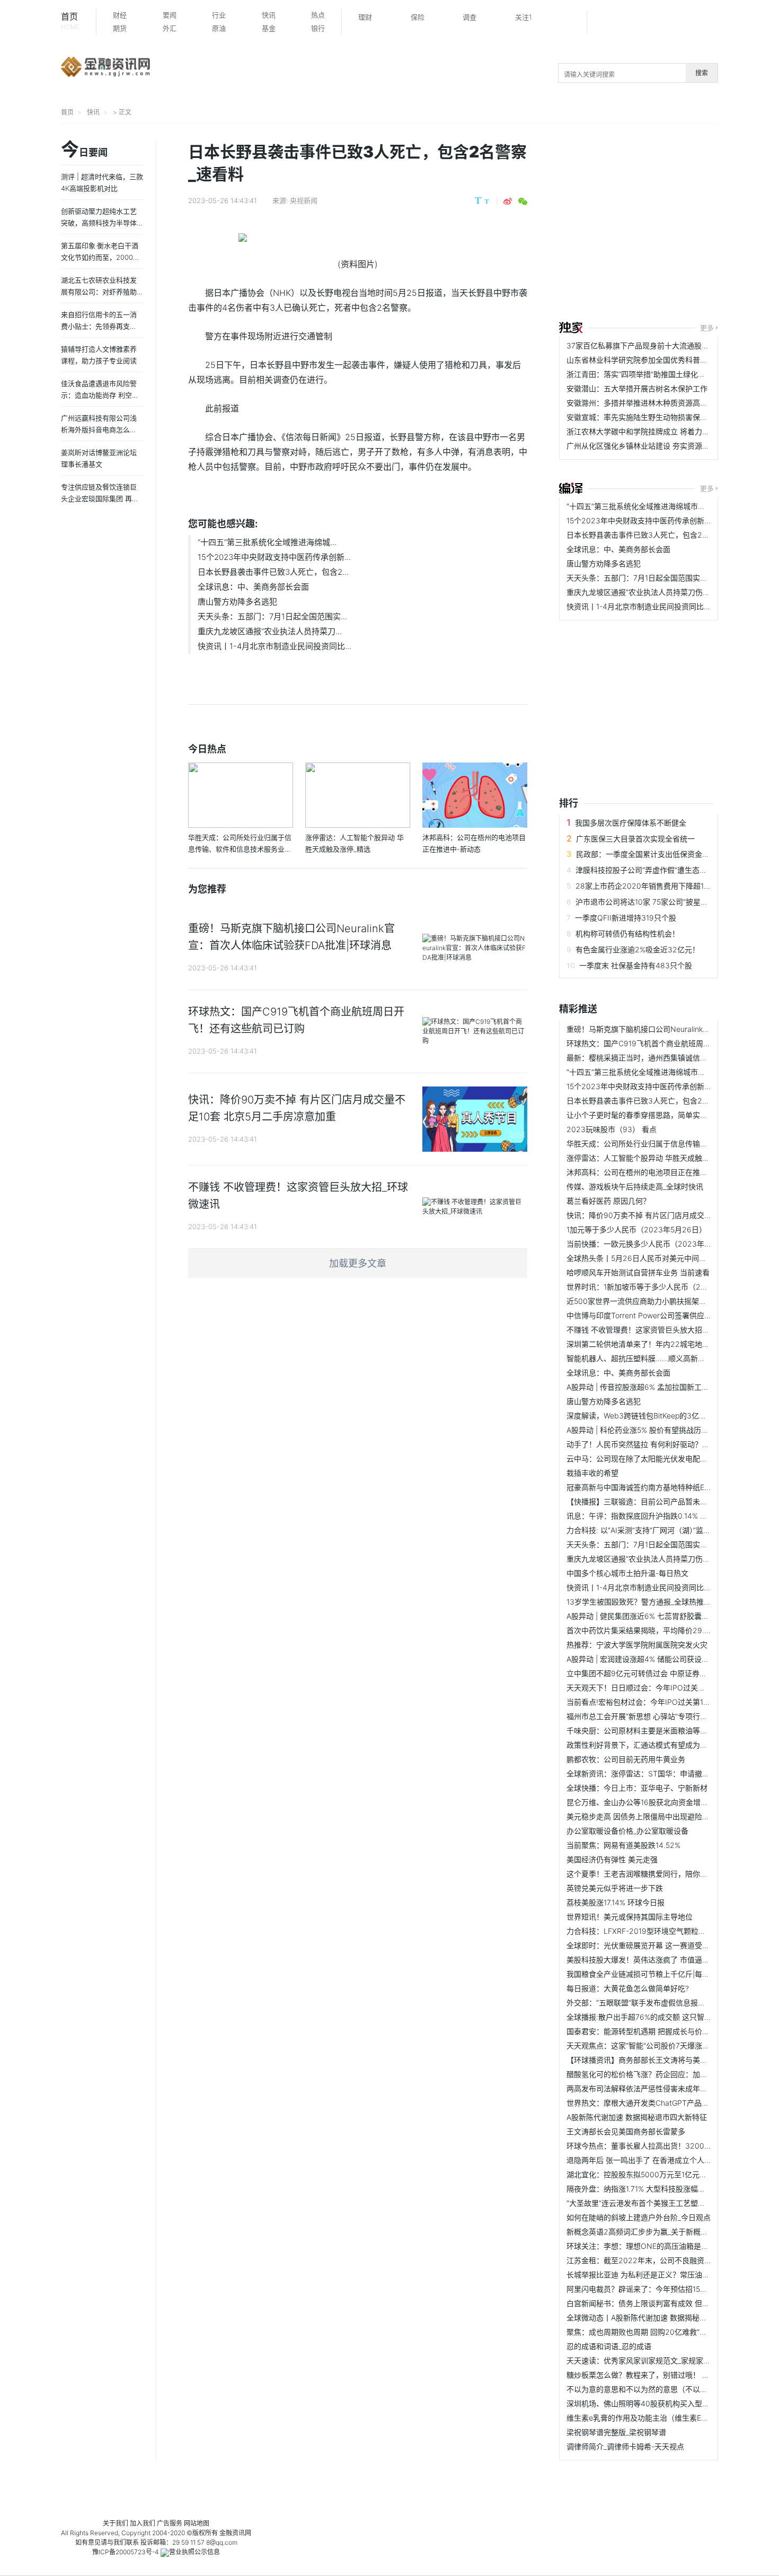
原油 (219, 28)
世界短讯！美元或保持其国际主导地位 (630, 1917)
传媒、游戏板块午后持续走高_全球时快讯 (635, 1186)
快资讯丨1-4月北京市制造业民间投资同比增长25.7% (653, 606)
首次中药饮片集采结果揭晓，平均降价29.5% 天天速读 (656, 1630)
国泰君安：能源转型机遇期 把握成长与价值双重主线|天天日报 (669, 2031)
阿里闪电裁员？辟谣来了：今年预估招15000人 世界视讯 (660, 2289)
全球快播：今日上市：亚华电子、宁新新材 (637, 1788)
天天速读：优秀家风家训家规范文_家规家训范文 (646, 2360)
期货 (120, 28)
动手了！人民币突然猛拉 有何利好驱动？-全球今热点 (654, 1444)
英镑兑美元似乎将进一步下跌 (615, 1888)
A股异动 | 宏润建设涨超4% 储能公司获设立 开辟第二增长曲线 (669, 1659)
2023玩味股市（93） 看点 (612, 1129)
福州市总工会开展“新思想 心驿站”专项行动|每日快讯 (653, 1716)
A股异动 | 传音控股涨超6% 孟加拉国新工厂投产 (645, 1387)
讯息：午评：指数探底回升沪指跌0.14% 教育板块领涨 (656, 1516)
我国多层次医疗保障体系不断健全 (631, 823)
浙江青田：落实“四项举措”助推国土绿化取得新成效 (651, 374)
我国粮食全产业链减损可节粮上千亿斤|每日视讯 (645, 1974)
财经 (120, 15)
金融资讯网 (235, 2533)
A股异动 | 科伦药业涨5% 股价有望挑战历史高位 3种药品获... (666, 1430)
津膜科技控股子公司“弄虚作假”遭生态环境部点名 (656, 870)
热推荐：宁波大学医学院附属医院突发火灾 (637, 1645)
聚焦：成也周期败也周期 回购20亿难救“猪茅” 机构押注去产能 (669, 2332)
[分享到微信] (523, 201)
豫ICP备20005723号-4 (126, 2552)
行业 (219, 15)
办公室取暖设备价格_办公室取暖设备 (627, 1831)
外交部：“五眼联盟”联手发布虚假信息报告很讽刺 (647, 2003)
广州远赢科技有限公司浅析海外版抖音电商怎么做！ (99, 430)
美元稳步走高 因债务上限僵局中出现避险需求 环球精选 (658, 1816)
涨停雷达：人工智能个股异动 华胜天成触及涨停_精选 (654, 1158)
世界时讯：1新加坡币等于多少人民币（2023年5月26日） (662, 1287)
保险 (418, 17)
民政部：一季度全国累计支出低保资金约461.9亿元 (660, 854)
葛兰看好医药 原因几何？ (608, 1201)
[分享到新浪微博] (508, 201)
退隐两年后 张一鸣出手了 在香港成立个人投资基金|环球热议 (666, 2160)
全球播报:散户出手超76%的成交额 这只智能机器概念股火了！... (672, 2017)
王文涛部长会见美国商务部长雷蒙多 (626, 2131)
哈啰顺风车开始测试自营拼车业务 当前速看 (638, 1272)
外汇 (170, 28)
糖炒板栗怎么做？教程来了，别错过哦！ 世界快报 (649, 2375)
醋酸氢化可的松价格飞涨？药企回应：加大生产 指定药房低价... (671, 2074)
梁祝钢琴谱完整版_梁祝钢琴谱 (616, 2432)
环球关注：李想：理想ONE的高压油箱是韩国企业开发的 (660, 2246)
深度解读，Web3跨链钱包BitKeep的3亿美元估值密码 (655, 1416)
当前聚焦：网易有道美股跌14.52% (623, 1845)
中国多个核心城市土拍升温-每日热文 (627, 1573)
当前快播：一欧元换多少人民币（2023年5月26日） (653, 1244)
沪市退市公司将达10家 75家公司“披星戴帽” (647, 902)
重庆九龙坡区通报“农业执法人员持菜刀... (270, 631)
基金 (269, 28)
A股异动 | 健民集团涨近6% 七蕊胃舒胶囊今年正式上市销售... (667, 1616)
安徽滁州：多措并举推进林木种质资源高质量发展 (648, 403)
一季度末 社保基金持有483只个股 (636, 965)
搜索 (702, 73)
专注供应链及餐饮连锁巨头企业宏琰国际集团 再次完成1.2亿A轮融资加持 (100, 498)
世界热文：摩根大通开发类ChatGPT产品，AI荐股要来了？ (663, 2103)
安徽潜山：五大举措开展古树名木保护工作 (637, 388)
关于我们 (116, 2523)
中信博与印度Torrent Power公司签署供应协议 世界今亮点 (662, 1315)
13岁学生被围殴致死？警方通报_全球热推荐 (639, 1602)
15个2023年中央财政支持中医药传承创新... (274, 557)
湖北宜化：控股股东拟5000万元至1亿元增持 (640, 2174)
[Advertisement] (669, 224)
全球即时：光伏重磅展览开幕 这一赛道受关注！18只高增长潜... (671, 1945)
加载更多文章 (358, 1263)
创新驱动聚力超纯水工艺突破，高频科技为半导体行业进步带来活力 (99, 223)
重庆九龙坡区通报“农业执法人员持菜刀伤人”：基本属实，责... (669, 592)
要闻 (170, 15)
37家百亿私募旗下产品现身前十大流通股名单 (641, 345)
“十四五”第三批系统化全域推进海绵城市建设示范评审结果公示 (669, 506)
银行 (318, 28)
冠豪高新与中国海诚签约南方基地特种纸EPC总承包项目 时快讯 (671, 1487)
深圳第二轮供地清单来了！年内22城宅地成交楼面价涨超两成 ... (672, 1344)
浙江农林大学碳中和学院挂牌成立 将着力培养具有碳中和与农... (671, 431)
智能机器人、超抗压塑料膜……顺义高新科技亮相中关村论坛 (666, 1358)
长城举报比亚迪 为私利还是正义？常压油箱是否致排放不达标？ (671, 2275)
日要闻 (84, 150)
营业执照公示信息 (194, 2552)
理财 (365, 17)
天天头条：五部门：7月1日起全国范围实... (272, 616)
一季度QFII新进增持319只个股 (626, 918)
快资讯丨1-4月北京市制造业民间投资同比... (275, 646)
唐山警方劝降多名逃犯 (237, 602)
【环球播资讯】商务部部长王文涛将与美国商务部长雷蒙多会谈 (670, 2060)
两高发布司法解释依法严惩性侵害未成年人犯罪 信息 (653, 2088)
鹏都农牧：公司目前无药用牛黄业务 (626, 1759)
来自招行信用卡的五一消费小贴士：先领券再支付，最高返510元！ (99, 326)
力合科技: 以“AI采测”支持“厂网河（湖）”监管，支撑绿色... (660, 1530)
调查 (470, 17)
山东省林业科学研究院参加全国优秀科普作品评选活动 (656, 360)
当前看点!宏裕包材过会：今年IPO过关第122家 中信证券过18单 (671, 1702)
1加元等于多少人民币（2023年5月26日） (636, 1229)
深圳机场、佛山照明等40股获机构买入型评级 (642, 2403)
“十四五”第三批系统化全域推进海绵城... (267, 542)
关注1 (524, 17)
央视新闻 (304, 200)
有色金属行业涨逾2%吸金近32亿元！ (638, 949)
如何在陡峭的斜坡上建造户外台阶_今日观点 (639, 2217)
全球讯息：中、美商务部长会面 (253, 587)
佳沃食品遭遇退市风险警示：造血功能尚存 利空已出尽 (100, 395)
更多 (707, 328)
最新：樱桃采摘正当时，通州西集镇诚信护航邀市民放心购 (663, 1058)
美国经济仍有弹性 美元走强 (612, 1859)
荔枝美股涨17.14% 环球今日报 (616, 1902)
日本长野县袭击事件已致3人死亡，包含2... (273, 572)
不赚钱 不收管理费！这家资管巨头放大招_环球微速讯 (654, 1330)
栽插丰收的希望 (592, 1473)
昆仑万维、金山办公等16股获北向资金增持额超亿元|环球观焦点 (672, 1802)
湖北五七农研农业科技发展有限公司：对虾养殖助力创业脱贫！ (99, 292)
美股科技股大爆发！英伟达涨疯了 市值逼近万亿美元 (653, 1960)
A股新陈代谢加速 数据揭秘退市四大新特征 (637, 2117)
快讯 (269, 15)
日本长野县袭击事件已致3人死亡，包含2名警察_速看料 (658, 535)
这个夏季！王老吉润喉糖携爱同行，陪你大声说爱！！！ (659, 1874)
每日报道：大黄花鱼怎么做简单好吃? (628, 1988)
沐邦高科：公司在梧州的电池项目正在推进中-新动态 (653, 1172)
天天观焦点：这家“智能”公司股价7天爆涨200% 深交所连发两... (671, 2045)
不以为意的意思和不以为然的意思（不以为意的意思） (656, 2389)
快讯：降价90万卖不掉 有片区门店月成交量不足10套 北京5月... (672, 1215)
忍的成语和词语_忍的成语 (609, 2346)
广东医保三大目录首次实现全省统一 (635, 839)
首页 (70, 21)
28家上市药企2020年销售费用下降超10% (645, 886)
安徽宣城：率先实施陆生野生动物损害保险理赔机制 (652, 417)
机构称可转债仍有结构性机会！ (627, 934)
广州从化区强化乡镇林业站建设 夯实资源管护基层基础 (657, 446)
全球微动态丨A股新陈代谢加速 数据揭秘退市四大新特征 (659, 2317)
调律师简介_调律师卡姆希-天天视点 (625, 2446)
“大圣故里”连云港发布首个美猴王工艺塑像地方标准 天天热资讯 (670, 2203)
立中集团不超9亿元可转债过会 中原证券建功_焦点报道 (657, 1673)
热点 (318, 15)
